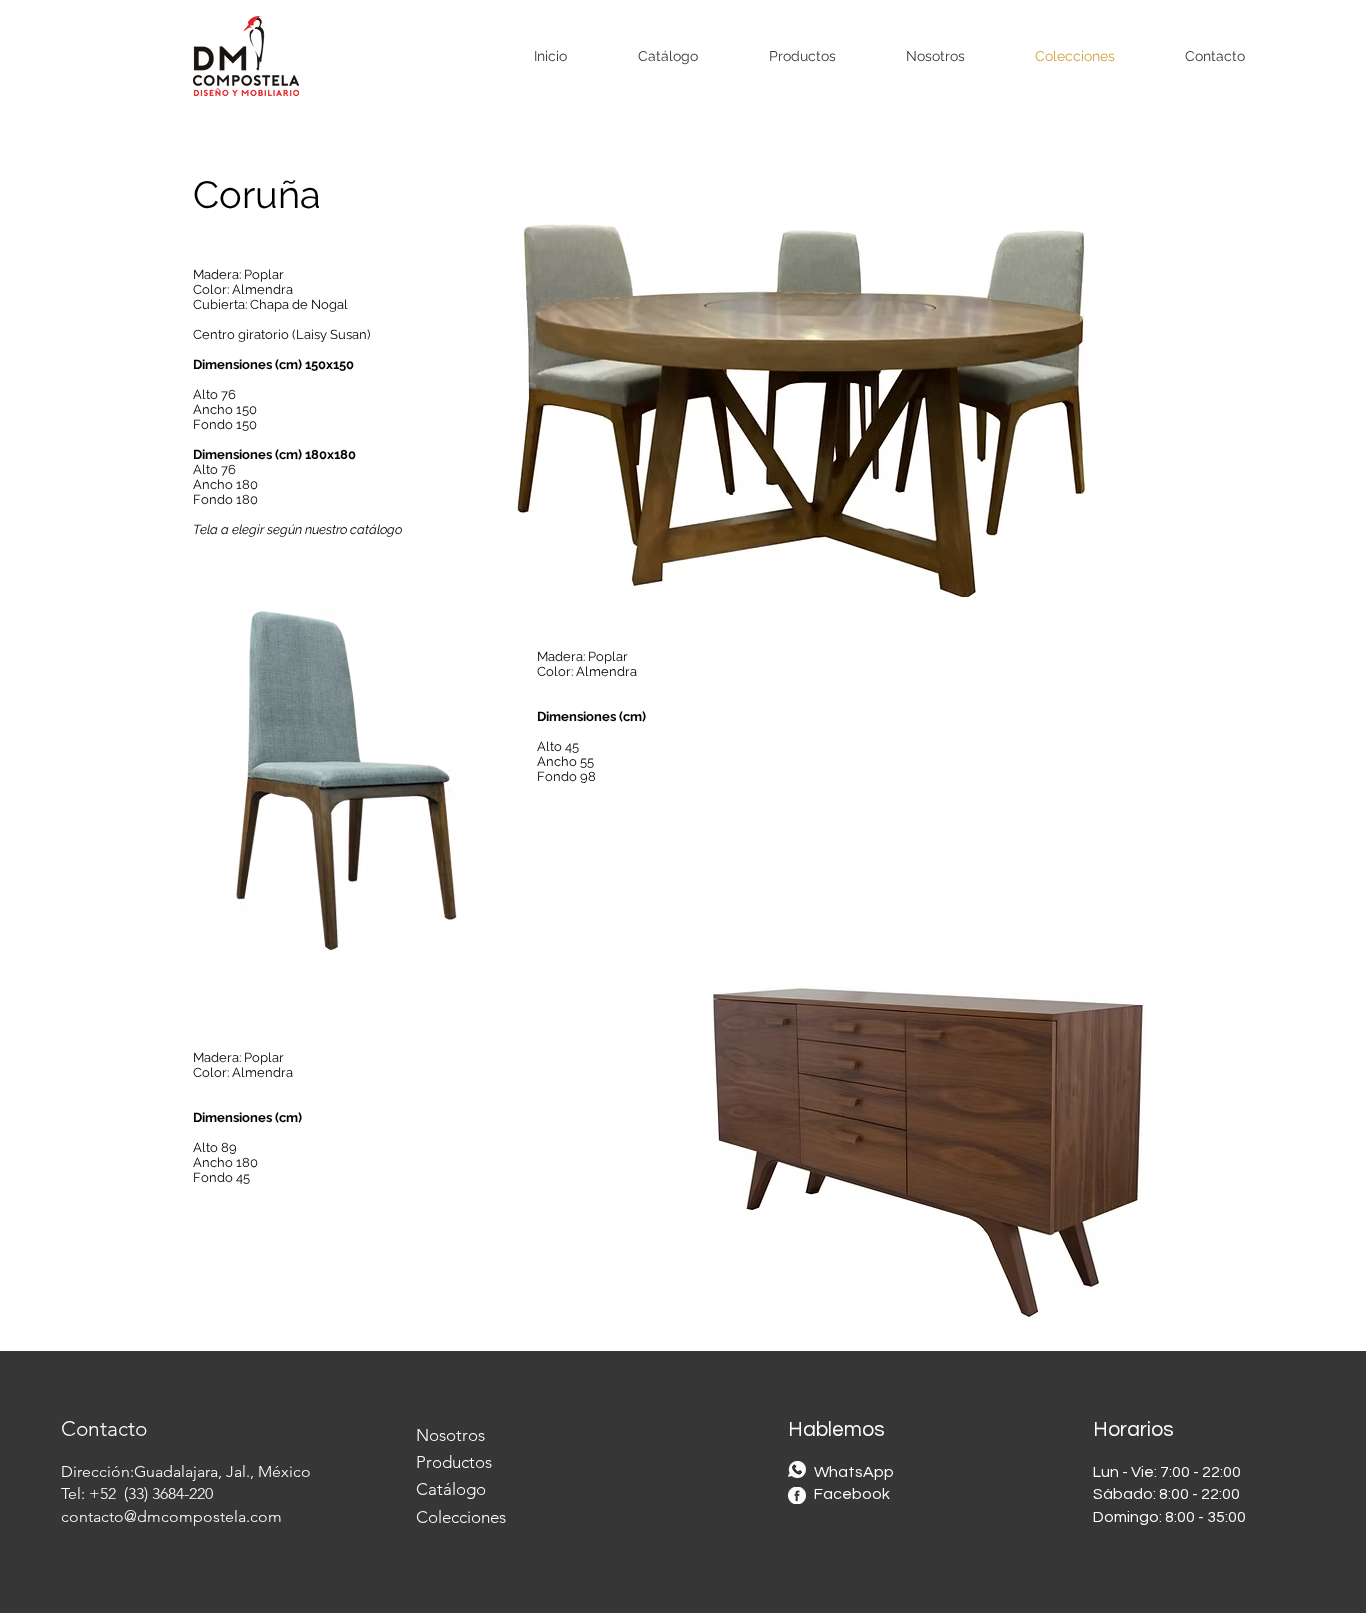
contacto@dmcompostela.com (171, 1516)
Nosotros (450, 1435)
